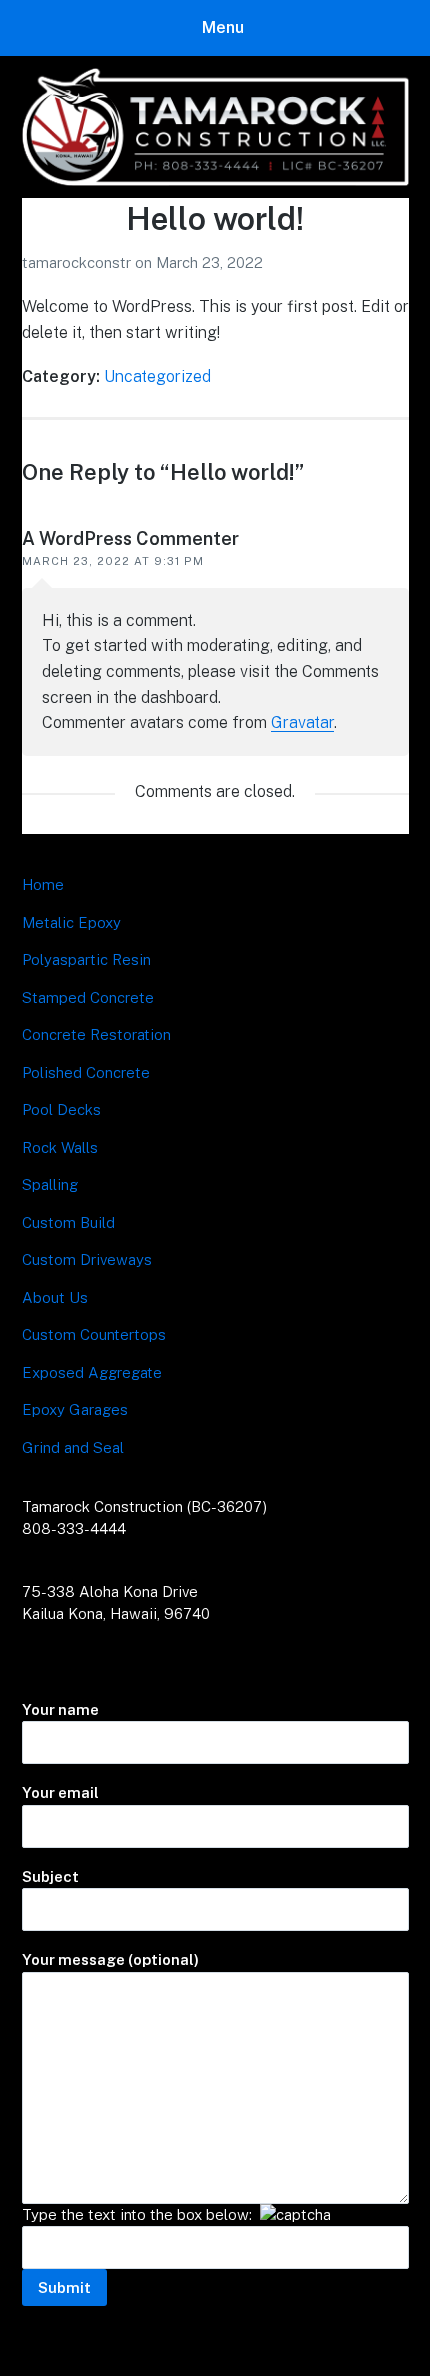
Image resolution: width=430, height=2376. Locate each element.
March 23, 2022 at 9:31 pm (113, 561)
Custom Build (68, 1222)
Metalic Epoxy (71, 922)
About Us (55, 1297)
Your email (60, 1792)
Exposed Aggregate (92, 1372)
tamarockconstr (78, 262)
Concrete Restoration (96, 1034)
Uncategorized (157, 376)
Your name (60, 1709)
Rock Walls (60, 1147)
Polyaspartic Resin (86, 959)
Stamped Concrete (88, 997)
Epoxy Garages (75, 1409)
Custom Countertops (94, 1334)
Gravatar (302, 722)
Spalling (50, 1184)
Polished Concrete (86, 1072)
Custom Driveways (87, 1259)
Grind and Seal (73, 1447)
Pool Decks (61, 1109)
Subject (50, 1876)
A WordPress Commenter (130, 538)
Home (43, 884)
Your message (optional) (110, 1959)
